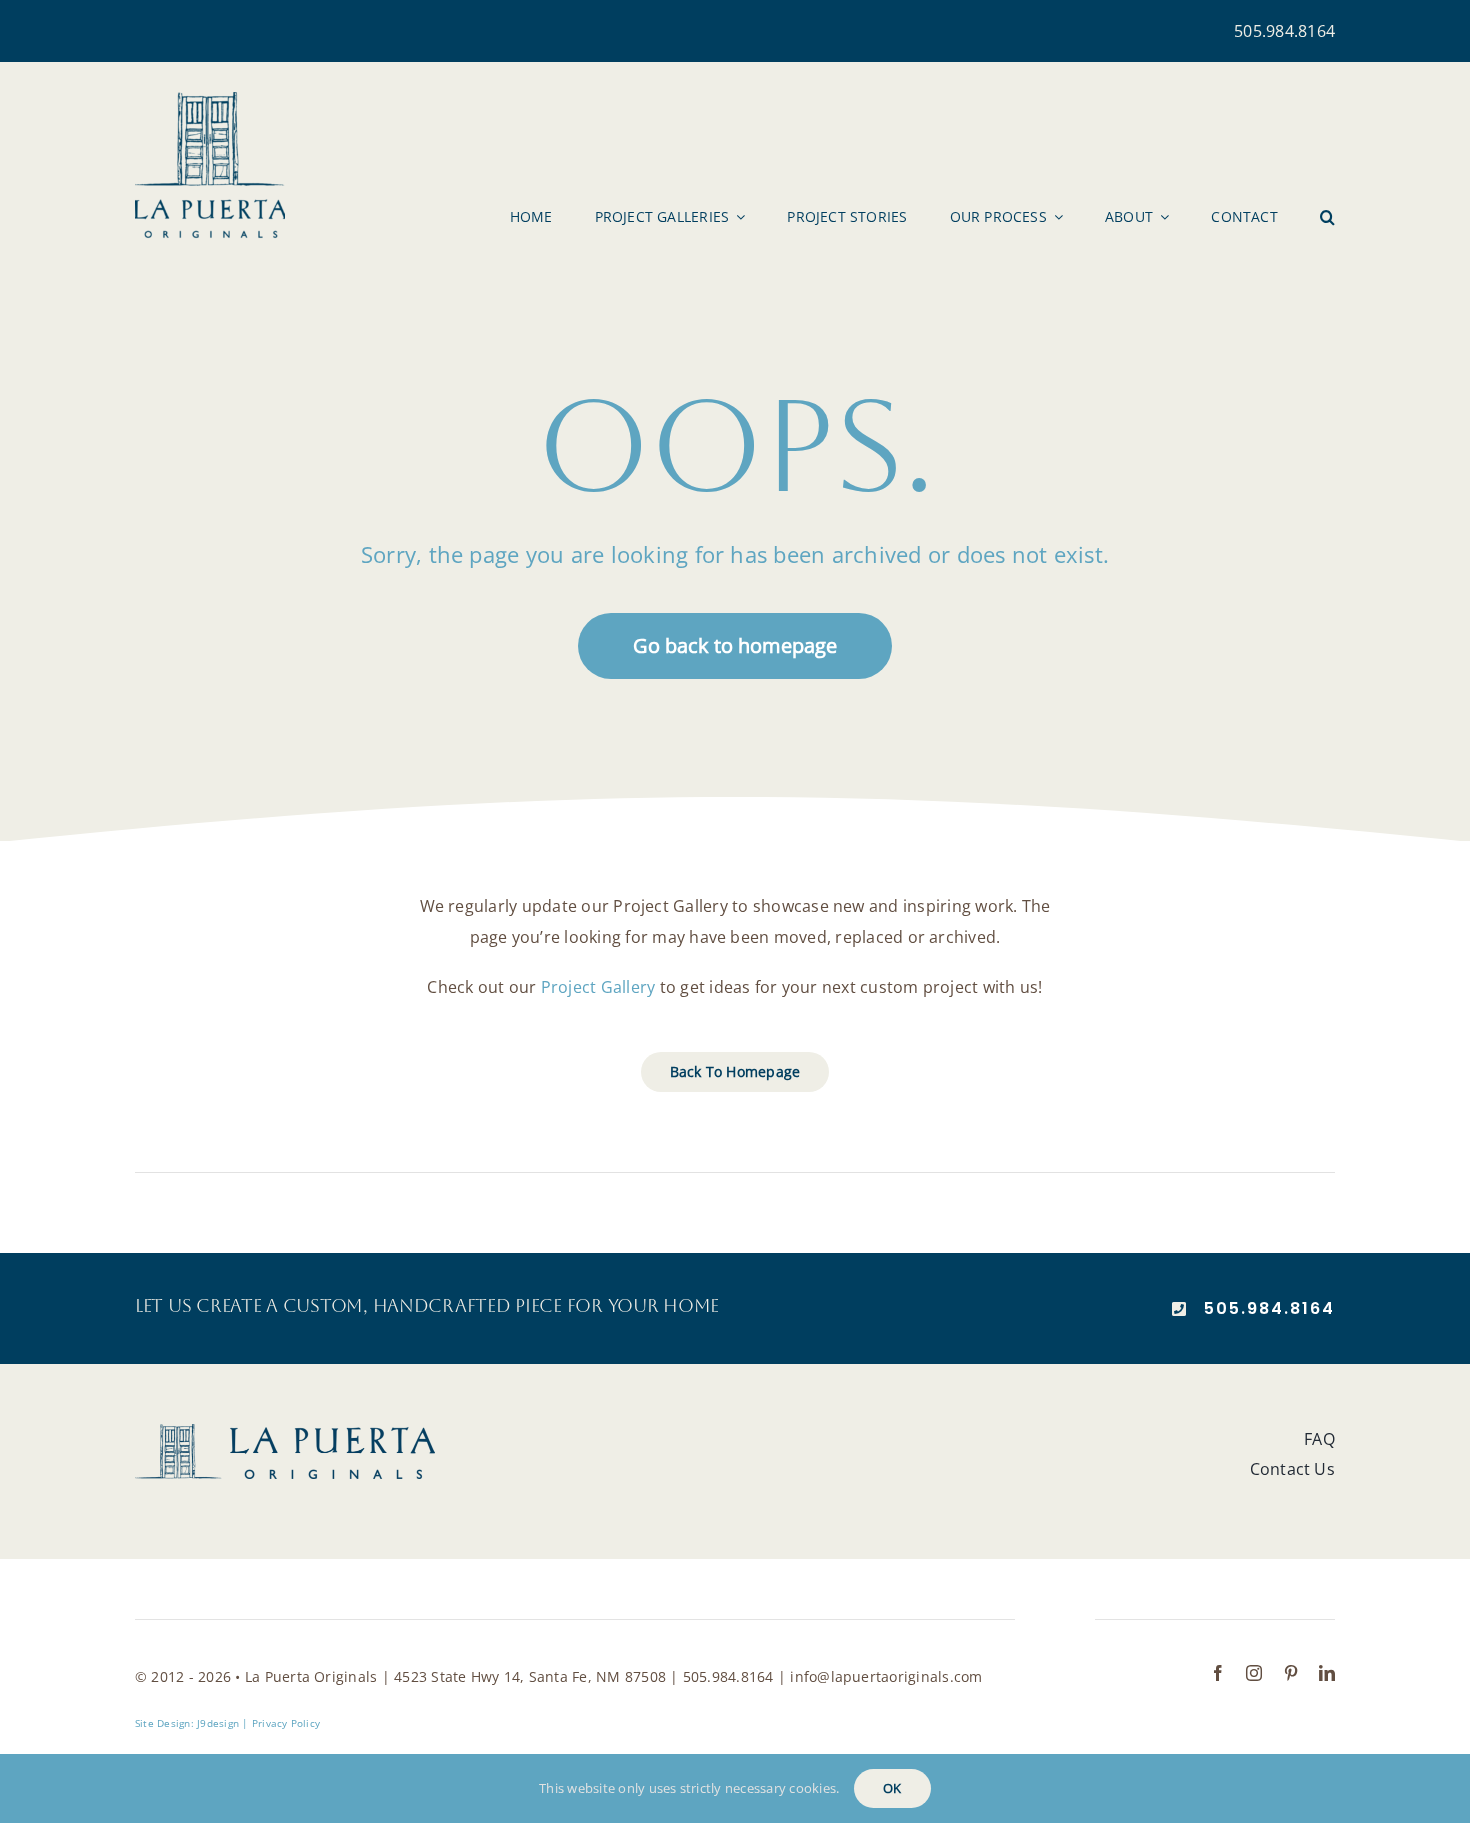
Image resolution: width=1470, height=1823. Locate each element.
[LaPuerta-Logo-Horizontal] (285, 1432)
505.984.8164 (1284, 31)
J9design (218, 1723)
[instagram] (1254, 1673)
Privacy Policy (286, 1723)
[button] (1327, 217)
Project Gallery (598, 987)
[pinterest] (1291, 1673)
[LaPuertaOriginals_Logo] (210, 100)
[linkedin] (1327, 1673)
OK (892, 1788)
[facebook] (1218, 1673)
